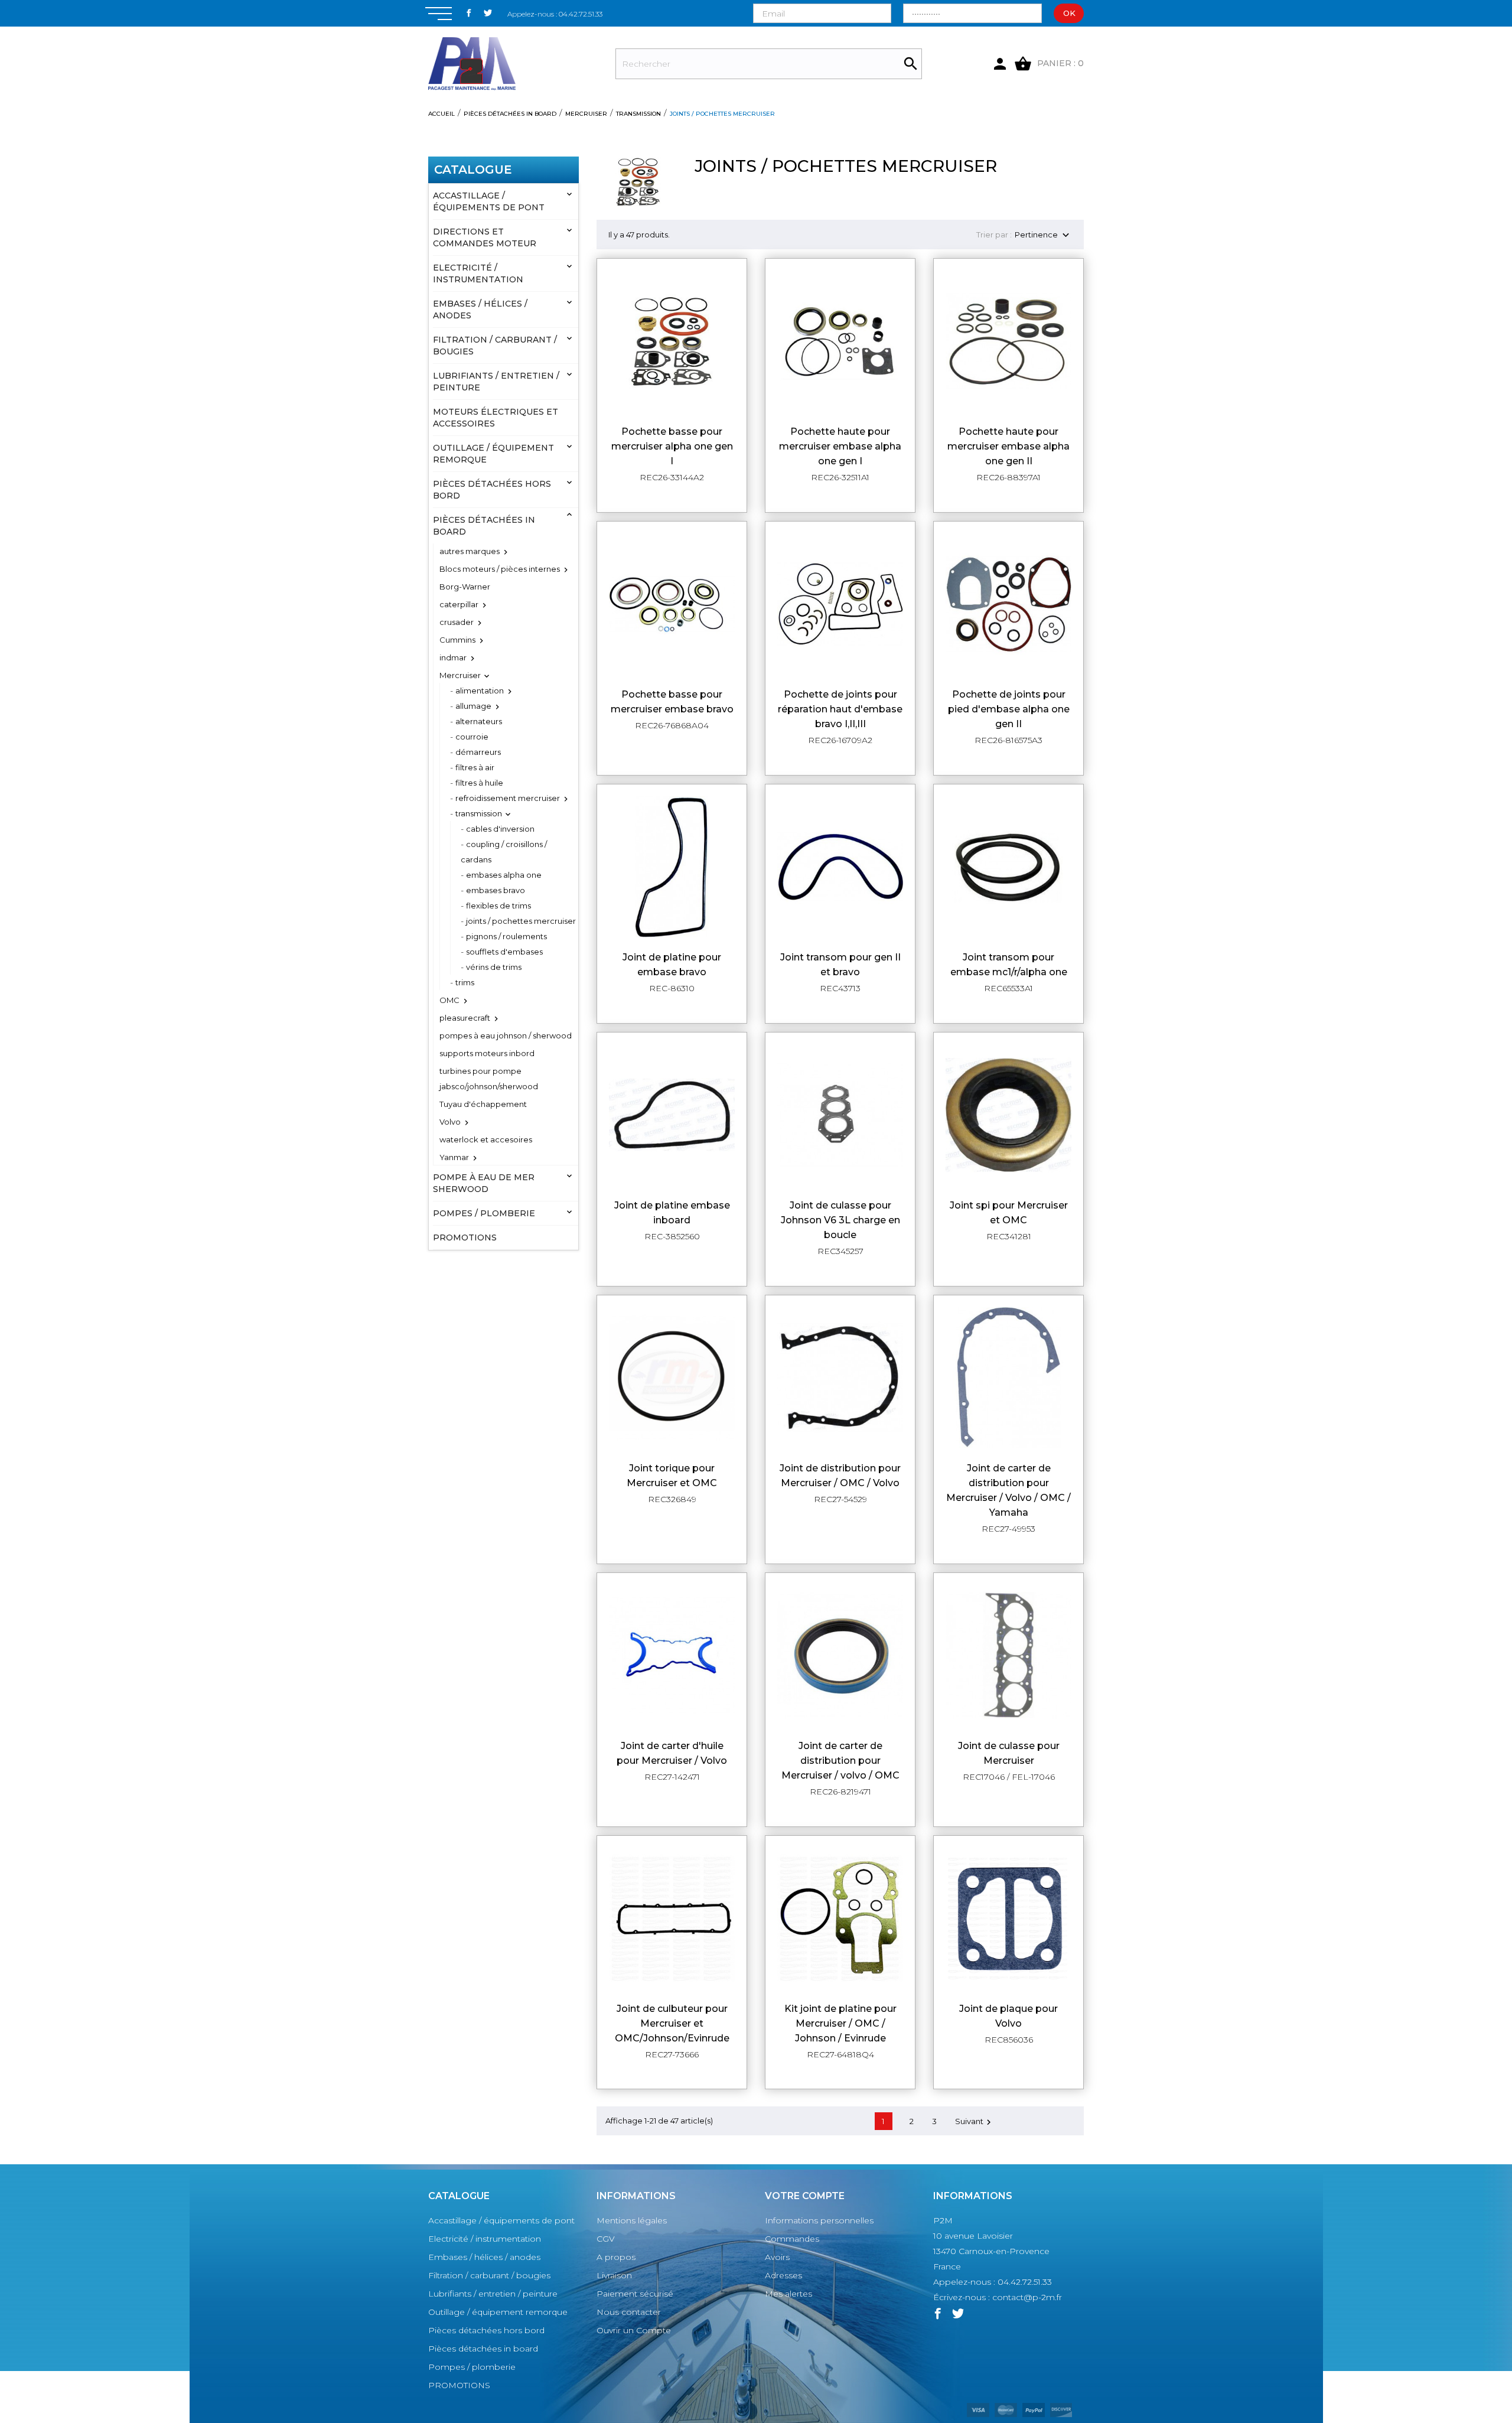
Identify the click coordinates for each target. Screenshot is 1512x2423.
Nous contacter (629, 2312)
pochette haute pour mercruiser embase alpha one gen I (840, 446)
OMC (449, 1000)
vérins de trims (494, 967)
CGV (606, 2239)
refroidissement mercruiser (508, 798)
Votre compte (805, 2196)
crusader (457, 622)
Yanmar (454, 1157)
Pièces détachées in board (484, 526)
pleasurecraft (465, 1018)
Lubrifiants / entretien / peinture (496, 382)
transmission (479, 813)
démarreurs (478, 752)
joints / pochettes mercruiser (521, 921)
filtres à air (475, 767)
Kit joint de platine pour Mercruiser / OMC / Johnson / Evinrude (840, 2023)
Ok (1069, 13)
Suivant (975, 2122)
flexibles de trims (498, 906)
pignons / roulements (506, 936)
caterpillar (459, 604)
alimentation (480, 691)
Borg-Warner (465, 587)
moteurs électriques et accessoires (496, 418)
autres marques (470, 551)
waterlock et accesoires (486, 1139)
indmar (453, 657)
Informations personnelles (819, 2220)
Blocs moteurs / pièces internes (500, 569)
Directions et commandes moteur (485, 237)
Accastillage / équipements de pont (489, 201)
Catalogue (473, 170)
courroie (472, 737)
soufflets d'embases (504, 952)
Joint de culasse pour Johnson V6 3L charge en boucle (840, 1220)
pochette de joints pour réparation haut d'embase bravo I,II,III (840, 709)
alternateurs (479, 721)
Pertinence (1043, 235)
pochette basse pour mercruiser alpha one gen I (672, 446)
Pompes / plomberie (484, 1213)
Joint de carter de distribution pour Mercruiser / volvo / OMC (840, 1761)
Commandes (792, 2239)
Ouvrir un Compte (634, 2330)
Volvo (450, 1122)
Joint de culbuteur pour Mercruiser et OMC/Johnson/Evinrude (672, 2023)
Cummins (457, 640)
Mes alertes (788, 2294)
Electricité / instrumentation (478, 273)
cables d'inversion (500, 829)
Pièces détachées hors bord (492, 490)
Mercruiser (460, 675)
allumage (473, 706)
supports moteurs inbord (487, 1053)
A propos (616, 2257)
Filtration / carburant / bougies (495, 346)
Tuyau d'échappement (483, 1104)
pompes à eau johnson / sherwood (506, 1035)
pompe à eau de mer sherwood (484, 1183)
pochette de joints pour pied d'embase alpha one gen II (1009, 709)
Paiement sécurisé (635, 2294)
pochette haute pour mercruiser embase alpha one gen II (1008, 446)
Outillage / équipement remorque (493, 454)
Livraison (614, 2275)
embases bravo (496, 890)
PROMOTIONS (465, 1237)
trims (465, 982)
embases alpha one (504, 875)
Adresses (783, 2275)
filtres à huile (479, 783)
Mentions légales (632, 2220)
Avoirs (777, 2257)
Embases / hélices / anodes (480, 310)
